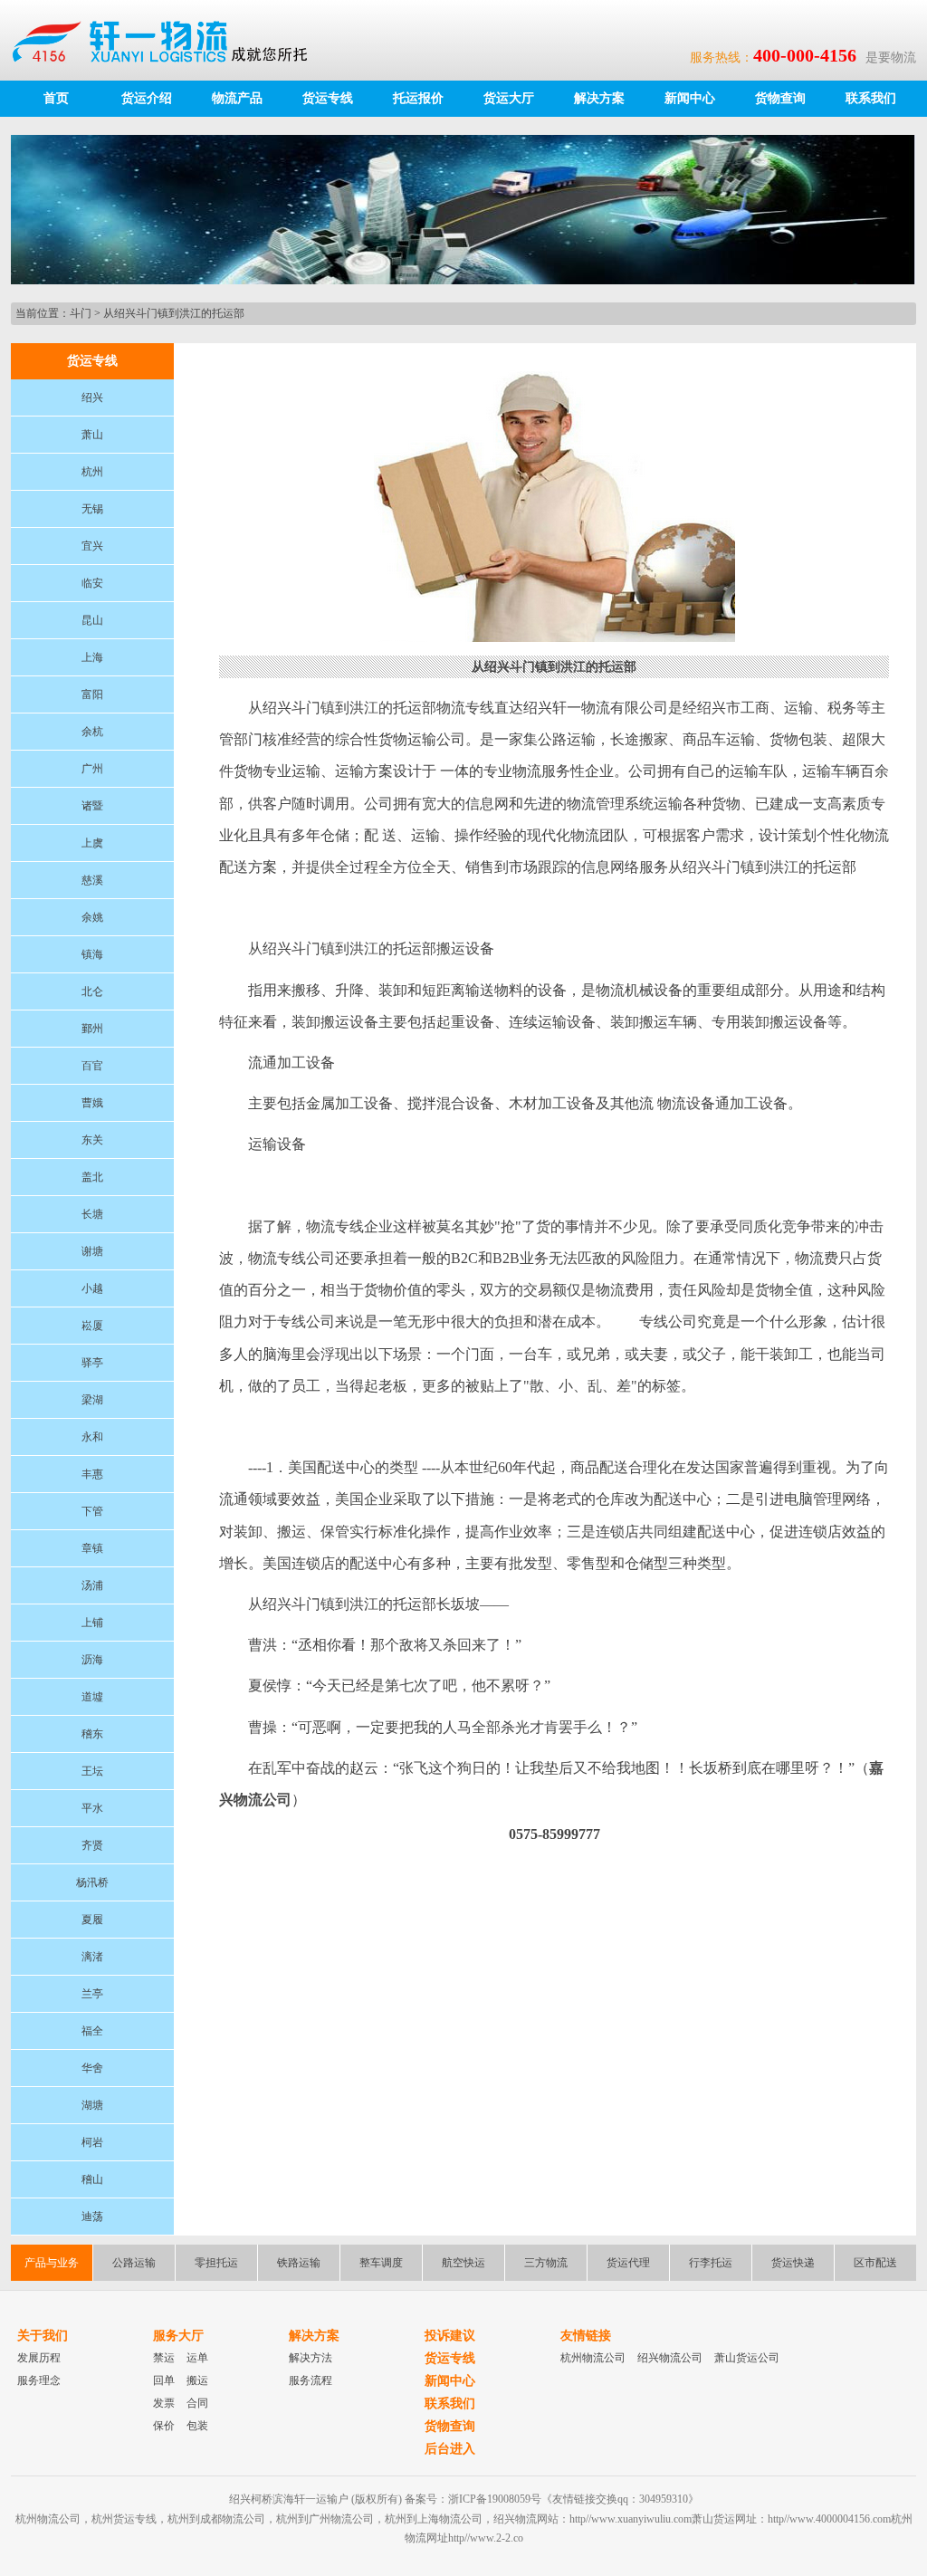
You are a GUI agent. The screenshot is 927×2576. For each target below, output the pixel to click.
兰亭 (92, 1994)
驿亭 (92, 1363)
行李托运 (711, 2263)
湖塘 (92, 2105)
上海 (92, 657)
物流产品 (237, 98)
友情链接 (586, 2336)
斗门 (81, 313)
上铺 (92, 1623)
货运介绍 (147, 98)
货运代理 (628, 2263)
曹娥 (92, 1103)
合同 (197, 2403)
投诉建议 (450, 2336)
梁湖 (92, 1400)
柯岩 (92, 2142)
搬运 (197, 2380)
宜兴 (92, 546)
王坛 (92, 1771)
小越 (92, 1288)
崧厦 (92, 1326)
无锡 (92, 509)
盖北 (92, 1177)
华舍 (92, 2068)
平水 (92, 1808)
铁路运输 (299, 2263)
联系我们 (871, 98)
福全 (92, 2031)
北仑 (92, 991)
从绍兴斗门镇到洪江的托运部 (174, 313)
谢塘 (92, 1251)
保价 (164, 2426)
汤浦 (92, 1585)
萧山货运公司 (747, 2358)
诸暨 (92, 806)
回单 (164, 2380)
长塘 (92, 1214)
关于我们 (43, 2336)
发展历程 (39, 2358)
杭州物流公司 (593, 2358)
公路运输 (134, 2263)
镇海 (92, 954)
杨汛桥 (92, 1882)
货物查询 (780, 98)
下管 (92, 1511)
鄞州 (92, 1029)
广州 (92, 769)
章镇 (92, 1548)
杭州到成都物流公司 (216, 2519)
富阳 (92, 694)
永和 (92, 1437)
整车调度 (381, 2263)
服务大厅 (178, 2336)
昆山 (92, 620)
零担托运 (216, 2263)
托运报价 (418, 98)
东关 (92, 1140)
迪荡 (92, 2217)
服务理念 (39, 2380)
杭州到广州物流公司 (325, 2519)
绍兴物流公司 (670, 2358)
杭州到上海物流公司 (434, 2519)
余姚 (92, 917)
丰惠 (92, 1474)
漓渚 (92, 1957)
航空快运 (463, 2263)
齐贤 (92, 1845)
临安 (92, 583)
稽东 (92, 1734)
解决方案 (599, 98)
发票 (164, 2403)
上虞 (92, 843)
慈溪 (92, 880)
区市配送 (875, 2263)
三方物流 (546, 2263)
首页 (56, 98)
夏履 (92, 1920)
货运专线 (328, 98)
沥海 (92, 1660)
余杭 (92, 732)
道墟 (92, 1697)
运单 (197, 2358)
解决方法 (311, 2358)
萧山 (92, 435)
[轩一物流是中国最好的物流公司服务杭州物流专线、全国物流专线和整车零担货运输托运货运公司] (168, 40)
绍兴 (92, 397)
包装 (197, 2426)
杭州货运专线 (124, 2519)
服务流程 (311, 2380)
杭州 (92, 472)
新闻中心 (690, 98)
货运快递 (793, 2263)
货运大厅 (509, 98)
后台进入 (450, 2449)
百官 (92, 1066)
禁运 (164, 2358)
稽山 (92, 2179)
